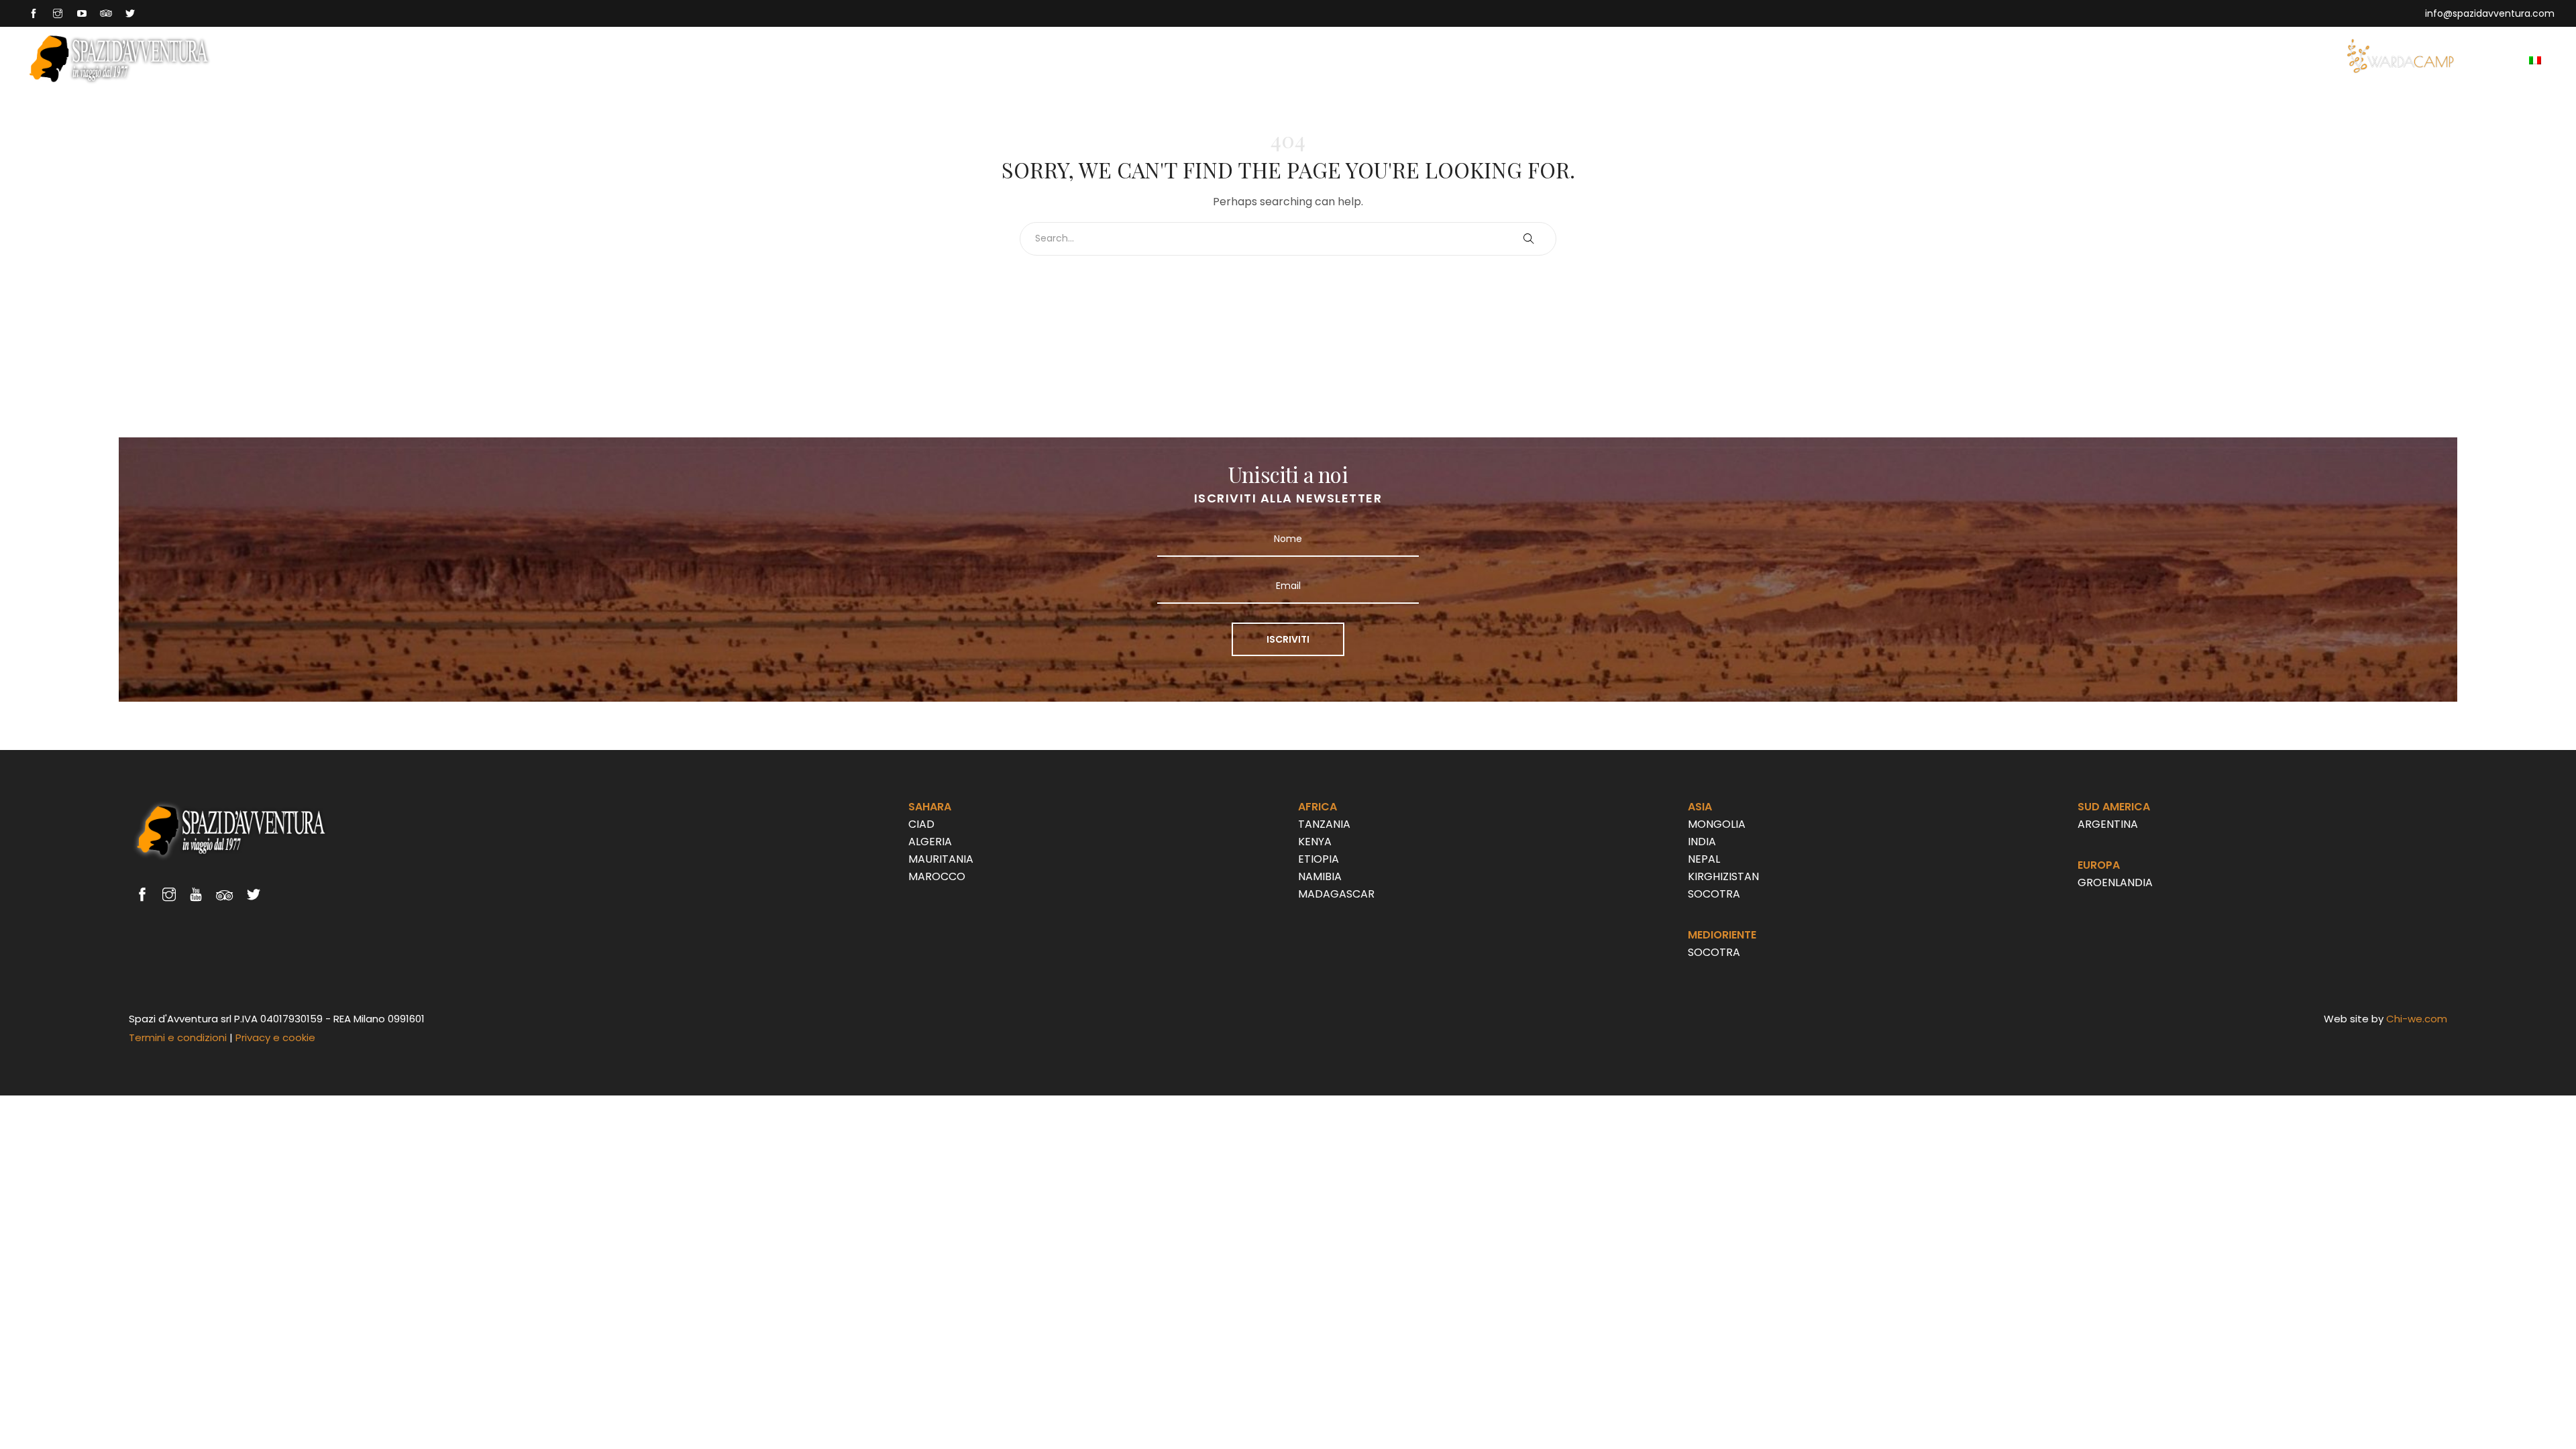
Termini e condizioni (178, 1037)
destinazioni (2188, 59)
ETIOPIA (1319, 859)
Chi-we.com (2417, 1019)
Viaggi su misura (2290, 59)
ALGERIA (930, 842)
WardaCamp (2400, 56)
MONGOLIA (1717, 824)
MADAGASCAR (1336, 894)
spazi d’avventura (2083, 59)
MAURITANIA (941, 859)
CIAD (921, 824)
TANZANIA (1324, 824)
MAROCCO (937, 876)
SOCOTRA (1714, 894)
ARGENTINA (2108, 824)
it (2550, 59)
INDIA (1702, 842)
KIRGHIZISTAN (1723, 876)
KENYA (1315, 842)
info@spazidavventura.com (2490, 13)
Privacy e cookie (275, 1037)
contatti (2490, 59)
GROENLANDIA (2115, 882)
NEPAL (1704, 859)
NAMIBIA (1320, 876)
